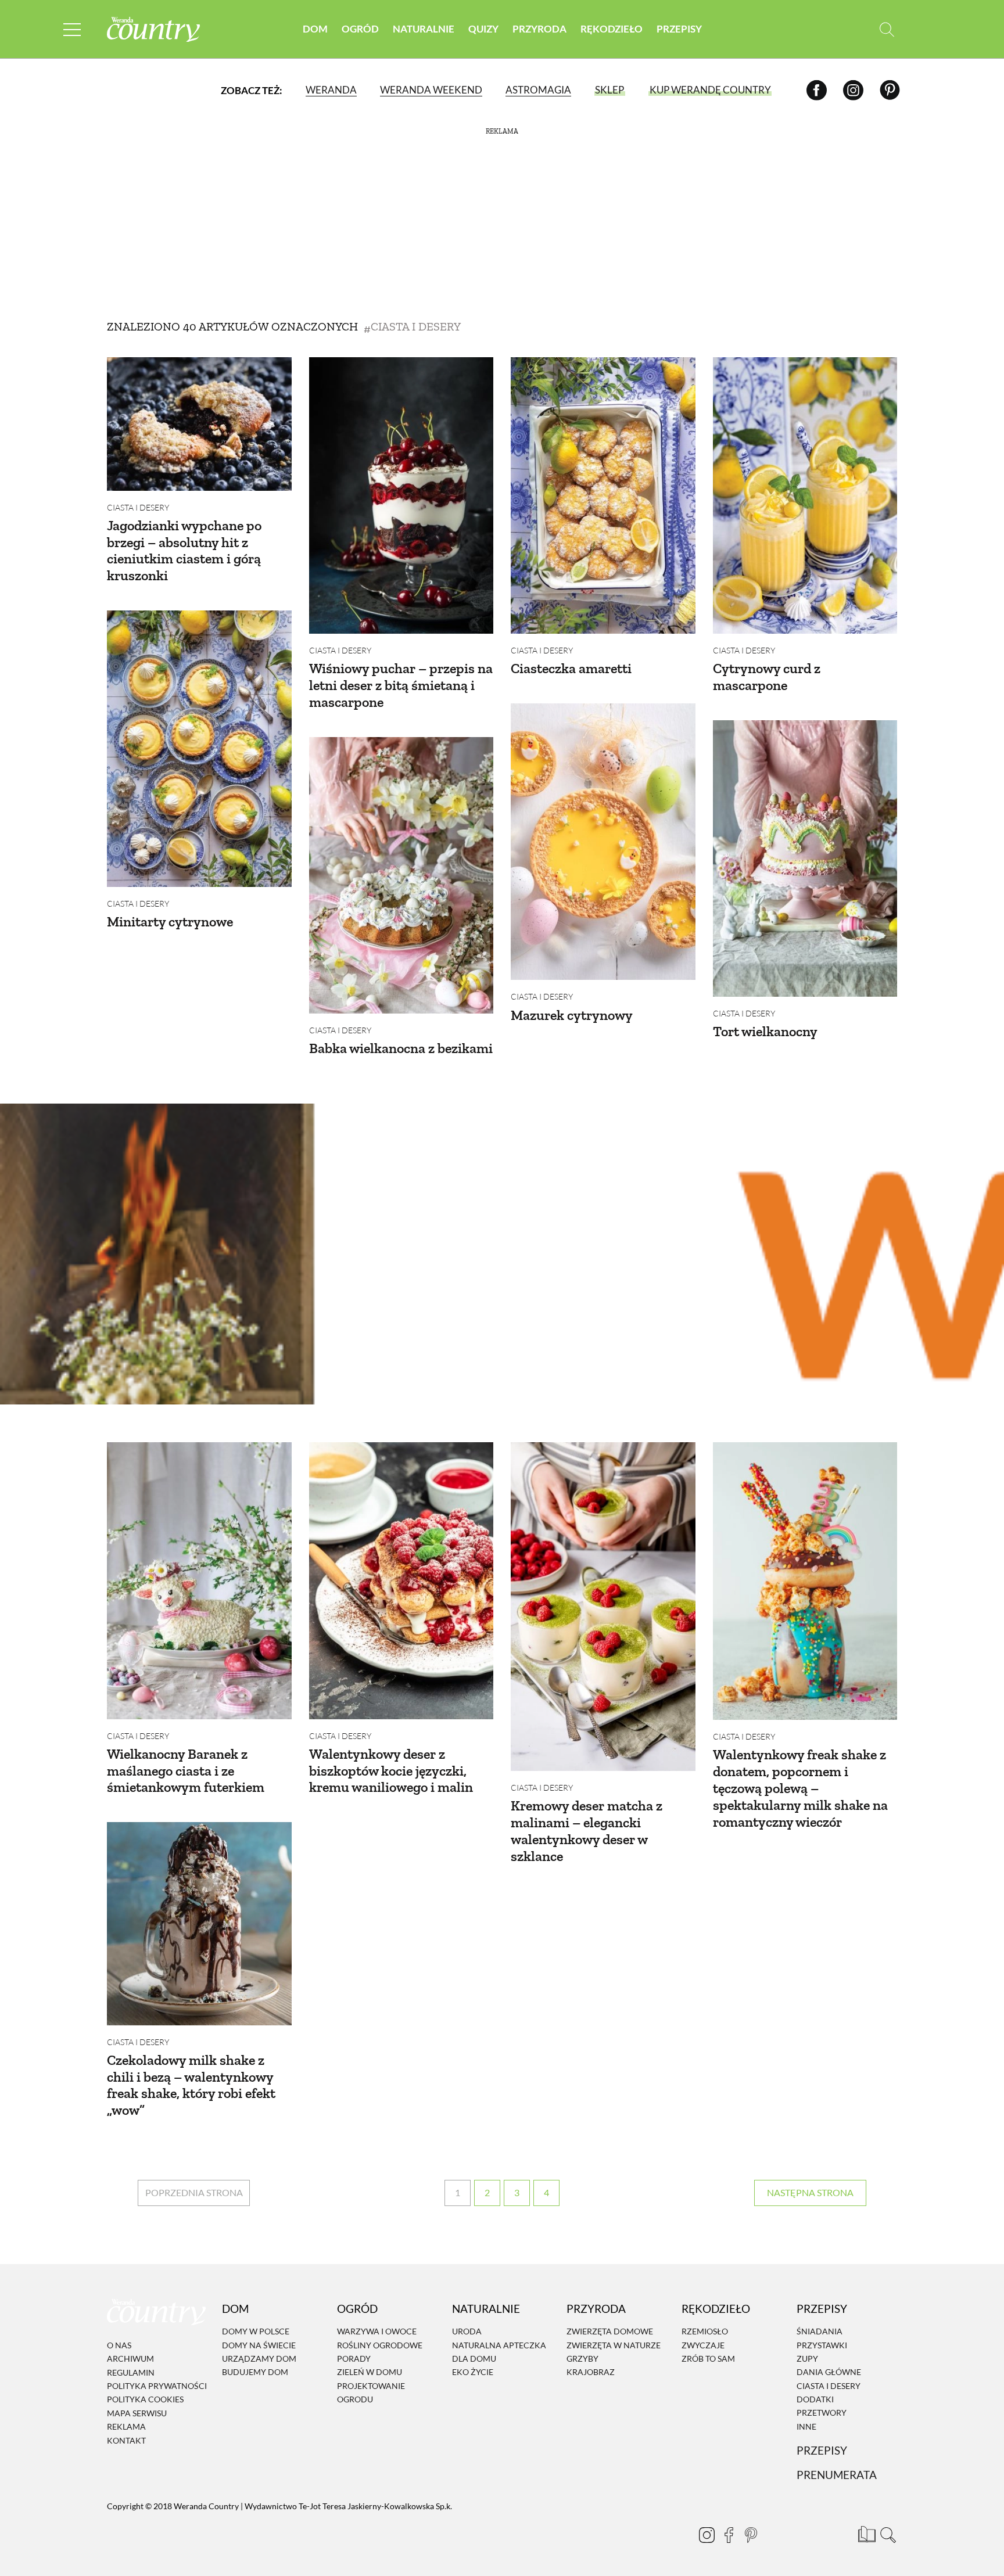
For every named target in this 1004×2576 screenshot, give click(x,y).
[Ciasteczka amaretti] (603, 495)
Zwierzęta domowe (610, 2331)
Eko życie (473, 2372)
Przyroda (539, 29)
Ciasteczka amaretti (571, 668)
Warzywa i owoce (377, 2331)
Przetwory (822, 2413)
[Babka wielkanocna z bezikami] (401, 875)
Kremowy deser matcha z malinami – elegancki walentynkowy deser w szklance (587, 1830)
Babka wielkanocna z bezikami (401, 1048)
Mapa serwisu (137, 2413)
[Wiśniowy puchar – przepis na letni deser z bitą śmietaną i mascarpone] (401, 495)
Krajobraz (591, 2372)
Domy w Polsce (256, 2331)
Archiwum (130, 2358)
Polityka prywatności (157, 2386)
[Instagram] (853, 90)
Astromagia (538, 90)
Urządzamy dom (259, 2358)
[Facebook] (817, 90)
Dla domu (474, 2358)
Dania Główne (829, 2372)
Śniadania (820, 2331)
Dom (315, 29)
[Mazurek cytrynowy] (603, 842)
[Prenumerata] (865, 2532)
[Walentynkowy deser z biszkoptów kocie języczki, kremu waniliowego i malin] (401, 1580)
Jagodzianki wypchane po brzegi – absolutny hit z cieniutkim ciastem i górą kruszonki (184, 550)
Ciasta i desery (138, 507)
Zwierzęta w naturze (614, 2345)
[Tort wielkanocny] (805, 858)
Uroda (467, 2331)
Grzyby (582, 2358)
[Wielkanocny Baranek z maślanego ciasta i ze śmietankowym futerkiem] (199, 1580)
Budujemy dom (255, 2372)
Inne (806, 2426)
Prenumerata (837, 2475)
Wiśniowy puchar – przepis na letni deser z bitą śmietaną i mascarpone (401, 685)
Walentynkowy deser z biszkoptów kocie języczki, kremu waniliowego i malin (391, 1771)
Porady (354, 2358)
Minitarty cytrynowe (170, 921)
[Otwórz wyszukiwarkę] (887, 29)
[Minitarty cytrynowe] (199, 749)
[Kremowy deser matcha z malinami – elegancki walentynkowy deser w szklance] (603, 1607)
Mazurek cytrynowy (572, 1015)
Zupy (807, 2358)
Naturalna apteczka (499, 2345)
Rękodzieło (612, 29)
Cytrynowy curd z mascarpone (767, 677)
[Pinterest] (890, 90)
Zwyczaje (703, 2345)
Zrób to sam (708, 2358)
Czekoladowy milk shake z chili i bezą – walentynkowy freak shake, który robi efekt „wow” (191, 2085)
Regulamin (131, 2372)
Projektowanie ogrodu (371, 2392)
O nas (119, 2345)
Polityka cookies (145, 2400)
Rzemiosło (705, 2331)
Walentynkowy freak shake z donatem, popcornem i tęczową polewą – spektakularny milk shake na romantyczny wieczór (800, 1788)
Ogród (360, 29)
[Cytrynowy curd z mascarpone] (805, 495)
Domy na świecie (259, 2345)
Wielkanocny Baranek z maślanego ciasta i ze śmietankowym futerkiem (186, 1771)
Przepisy (679, 29)
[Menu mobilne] (72, 29)
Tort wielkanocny (765, 1031)
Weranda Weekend (431, 90)
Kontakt (126, 2440)
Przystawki (822, 2345)
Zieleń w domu (370, 2372)
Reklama (126, 2426)
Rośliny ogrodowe (380, 2345)
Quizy (483, 29)
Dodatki (815, 2399)
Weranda (331, 90)
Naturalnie (424, 29)
